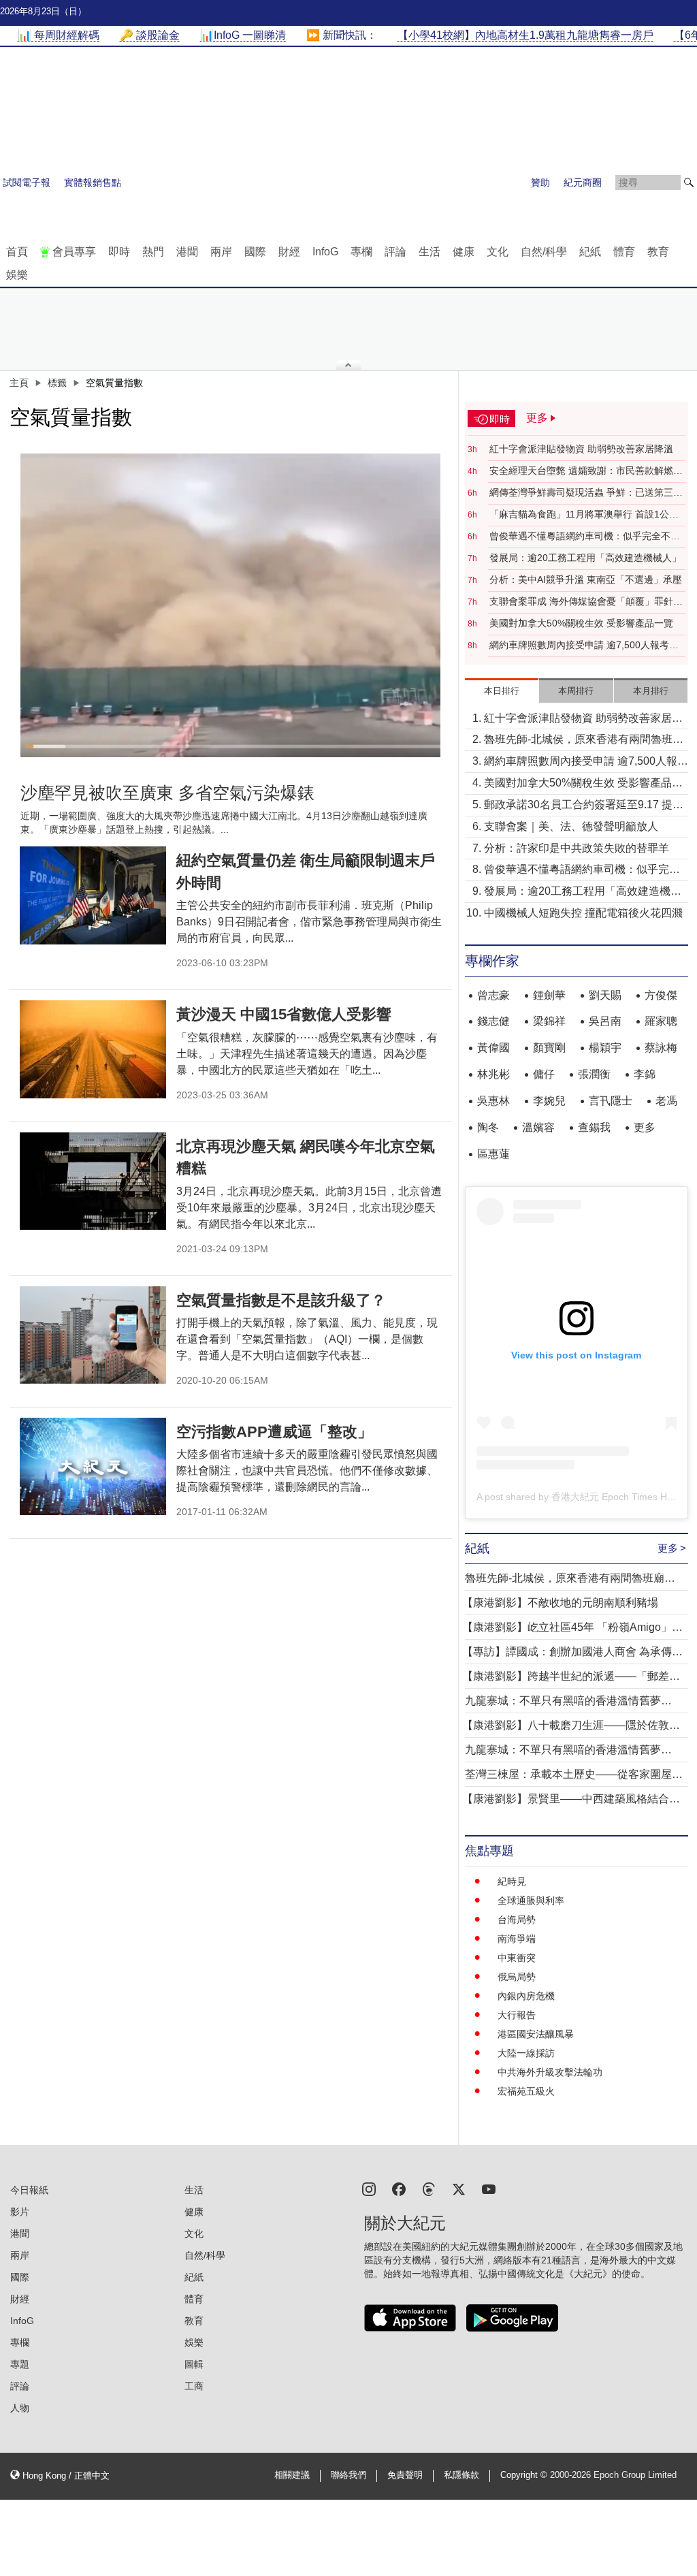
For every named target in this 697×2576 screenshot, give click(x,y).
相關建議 (292, 2475)
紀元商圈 (583, 182)
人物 (20, 2408)
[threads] (429, 2188)
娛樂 (17, 275)
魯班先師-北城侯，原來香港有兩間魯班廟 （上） (584, 741)
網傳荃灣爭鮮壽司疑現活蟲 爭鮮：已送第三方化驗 (586, 493)
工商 (194, 2386)
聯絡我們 (348, 2475)
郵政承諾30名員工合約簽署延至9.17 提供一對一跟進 (584, 806)
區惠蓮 (493, 1154)
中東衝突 (517, 1958)
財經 (289, 252)
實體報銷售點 (93, 182)
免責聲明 (405, 2475)
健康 (464, 252)
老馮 (666, 1101)
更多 (645, 1127)
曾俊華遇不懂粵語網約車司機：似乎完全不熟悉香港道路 (585, 537)
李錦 (645, 1074)
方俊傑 (661, 995)
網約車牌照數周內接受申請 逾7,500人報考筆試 (584, 646)
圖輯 (194, 2364)
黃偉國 (493, 1048)
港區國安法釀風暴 (536, 2034)
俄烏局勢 (517, 1977)
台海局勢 (517, 1920)
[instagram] (369, 2188)
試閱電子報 (27, 182)
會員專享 (74, 252)
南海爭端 (517, 1939)
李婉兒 (549, 1101)
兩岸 (221, 252)
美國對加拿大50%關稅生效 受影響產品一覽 (581, 623)
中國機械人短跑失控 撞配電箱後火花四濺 (583, 913)
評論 (395, 252)
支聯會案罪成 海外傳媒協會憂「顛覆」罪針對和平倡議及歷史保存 (586, 602)
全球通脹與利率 (531, 1901)
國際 (255, 252)
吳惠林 (493, 1101)
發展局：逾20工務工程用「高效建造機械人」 (585, 558)
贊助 (540, 182)
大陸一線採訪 (526, 2053)
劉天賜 (605, 995)
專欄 (361, 252)
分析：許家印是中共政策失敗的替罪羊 (577, 848)
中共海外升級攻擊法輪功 (550, 2072)
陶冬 (488, 1127)
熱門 (153, 252)
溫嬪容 (538, 1127)
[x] (459, 2188)
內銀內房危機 (526, 1996)
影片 (20, 2212)
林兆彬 (493, 1074)
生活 (429, 252)
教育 (658, 252)
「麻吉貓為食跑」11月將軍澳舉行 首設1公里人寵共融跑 (584, 515)
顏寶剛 (549, 1048)
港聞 (187, 252)
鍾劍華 (549, 995)
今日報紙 (29, 2190)
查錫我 (594, 1127)
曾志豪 (493, 995)
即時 (119, 252)
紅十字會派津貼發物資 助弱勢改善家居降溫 (581, 449)
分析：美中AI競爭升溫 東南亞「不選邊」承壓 (586, 579)
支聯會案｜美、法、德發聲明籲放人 (571, 826)
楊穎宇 (605, 1048)
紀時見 (512, 1881)
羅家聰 (661, 1021)
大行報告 (517, 2015)
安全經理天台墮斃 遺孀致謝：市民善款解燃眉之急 (586, 471)
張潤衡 (594, 1074)
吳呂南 (605, 1021)
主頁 (19, 383)
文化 (498, 252)
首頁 (17, 252)
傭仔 (544, 1074)
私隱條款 (461, 2475)
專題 (20, 2364)
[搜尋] (689, 182)
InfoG (325, 252)
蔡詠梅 (661, 1048)
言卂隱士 (611, 1101)
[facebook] (399, 2188)
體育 (624, 252)
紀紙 (590, 252)
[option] (231, 605)
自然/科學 (544, 252)
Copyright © (525, 2475)
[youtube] (489, 2188)
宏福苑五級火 (526, 2091)
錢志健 (493, 1021)
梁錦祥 (549, 1021)
